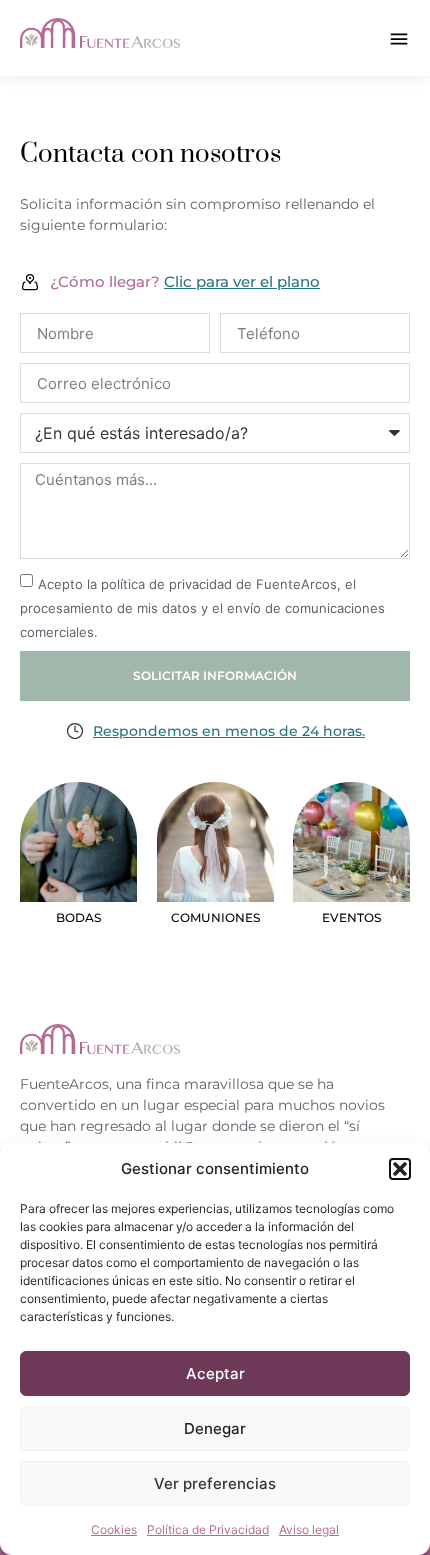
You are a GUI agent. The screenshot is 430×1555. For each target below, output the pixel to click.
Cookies (114, 1529)
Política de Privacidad (208, 1529)
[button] (400, 1169)
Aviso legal (309, 1529)
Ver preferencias (215, 1483)
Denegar (215, 1428)
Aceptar (215, 1373)
